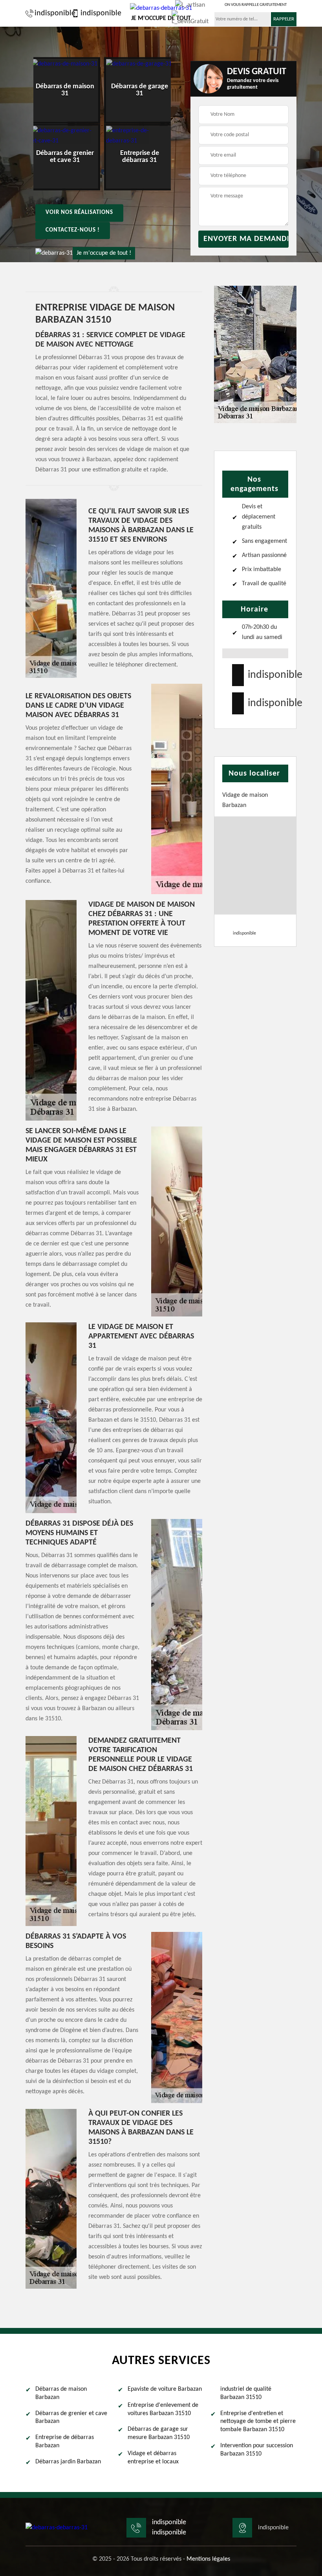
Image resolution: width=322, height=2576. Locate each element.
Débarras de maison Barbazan (61, 2393)
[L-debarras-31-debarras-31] (57, 2528)
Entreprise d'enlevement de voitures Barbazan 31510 (163, 2409)
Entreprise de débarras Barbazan (65, 2442)
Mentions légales (208, 2559)
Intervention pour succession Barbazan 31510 (257, 2450)
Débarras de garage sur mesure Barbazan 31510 (159, 2433)
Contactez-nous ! (73, 230)
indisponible (51, 13)
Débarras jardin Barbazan (68, 2462)
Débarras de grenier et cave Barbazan (71, 2418)
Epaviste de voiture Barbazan (165, 2389)
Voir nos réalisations (79, 213)
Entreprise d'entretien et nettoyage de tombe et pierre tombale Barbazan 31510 (258, 2422)
